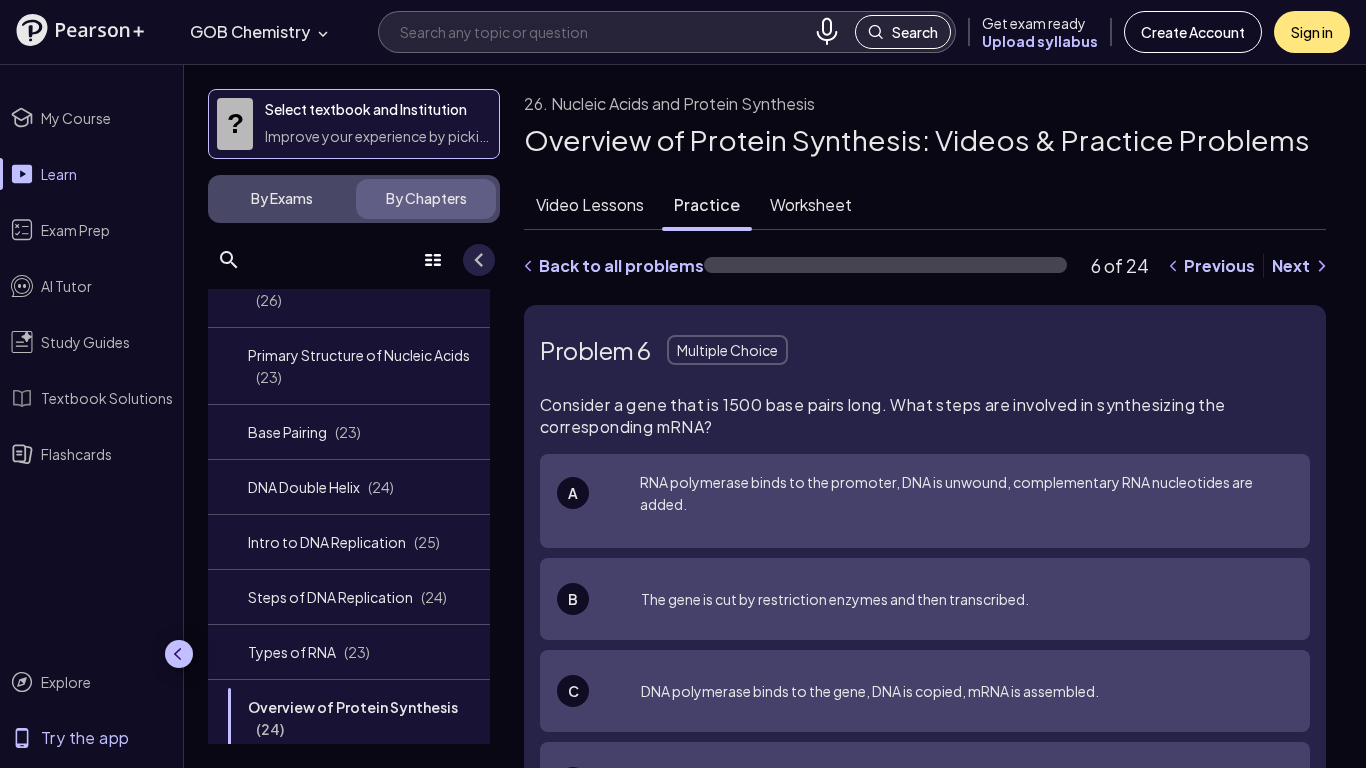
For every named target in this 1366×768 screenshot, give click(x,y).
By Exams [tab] (282, 198)
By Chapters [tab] (426, 198)
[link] (349, 289)
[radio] (925, 501)
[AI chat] (1284, 701)
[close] (960, 702)
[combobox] (603, 31)
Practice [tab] (707, 204)
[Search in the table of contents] (229, 260)
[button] (80, 30)
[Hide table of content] (479, 260)
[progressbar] (885, 265)
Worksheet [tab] (811, 204)
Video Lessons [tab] (590, 204)
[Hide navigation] (179, 654)
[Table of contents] (433, 260)
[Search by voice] (827, 32)
